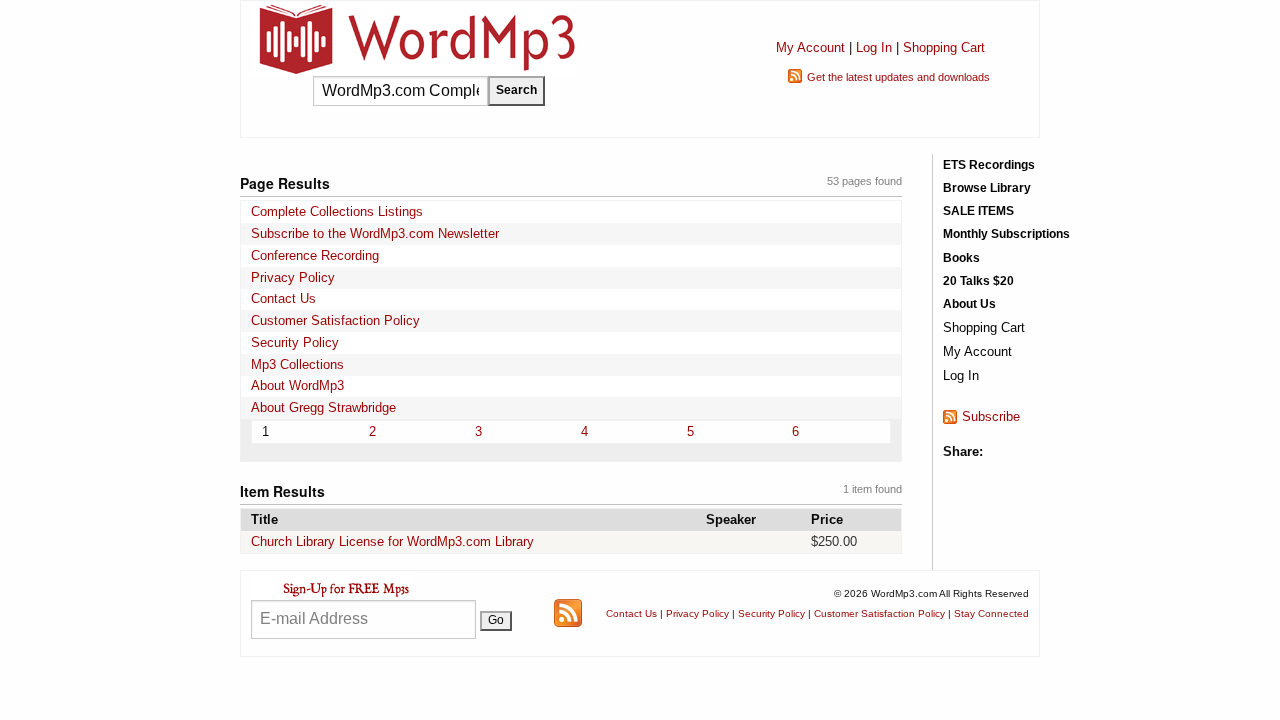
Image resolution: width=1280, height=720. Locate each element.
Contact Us (283, 298)
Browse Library (987, 188)
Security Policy (295, 342)
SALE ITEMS (978, 211)
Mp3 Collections (297, 364)
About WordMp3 (297, 385)
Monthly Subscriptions (1006, 234)
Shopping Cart (944, 47)
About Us (969, 304)
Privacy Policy (293, 277)
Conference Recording (315, 255)
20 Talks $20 (978, 281)
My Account (810, 47)
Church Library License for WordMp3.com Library (392, 541)
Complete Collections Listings (337, 211)
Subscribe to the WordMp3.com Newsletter (375, 233)
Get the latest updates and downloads (898, 77)
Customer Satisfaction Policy (335, 320)
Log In (874, 47)
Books (961, 258)
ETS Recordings (989, 165)
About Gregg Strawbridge (323, 407)
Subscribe (991, 416)
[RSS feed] (568, 612)
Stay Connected (991, 613)
